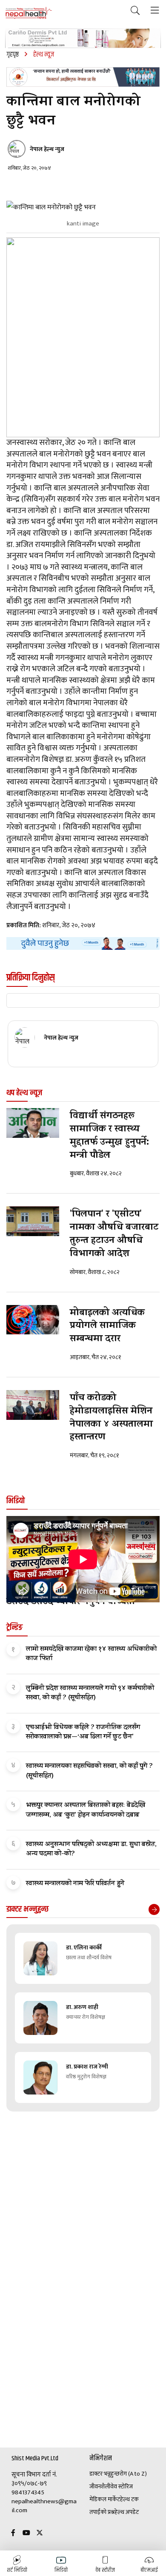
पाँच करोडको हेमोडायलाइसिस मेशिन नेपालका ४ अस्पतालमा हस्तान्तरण (111, 1418)
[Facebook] (13, 2533)
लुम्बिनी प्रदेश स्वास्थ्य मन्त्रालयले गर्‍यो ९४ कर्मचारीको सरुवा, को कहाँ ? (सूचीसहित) (90, 1693)
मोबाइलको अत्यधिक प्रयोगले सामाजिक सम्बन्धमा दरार (107, 1327)
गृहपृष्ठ (13, 55)
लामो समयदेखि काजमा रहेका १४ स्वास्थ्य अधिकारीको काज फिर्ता (91, 1654)
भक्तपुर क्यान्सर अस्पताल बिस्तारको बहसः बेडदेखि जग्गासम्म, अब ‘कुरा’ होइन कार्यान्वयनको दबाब (86, 1810)
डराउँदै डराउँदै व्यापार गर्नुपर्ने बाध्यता (71, 1603)
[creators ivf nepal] (83, 77)
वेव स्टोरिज (122, 2487)
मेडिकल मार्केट (105, 2499)
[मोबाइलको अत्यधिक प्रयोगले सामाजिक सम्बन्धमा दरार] (33, 1320)
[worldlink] (83, 943)
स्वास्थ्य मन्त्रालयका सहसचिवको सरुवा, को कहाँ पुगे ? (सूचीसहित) (89, 1771)
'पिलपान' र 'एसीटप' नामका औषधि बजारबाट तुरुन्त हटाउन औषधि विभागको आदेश (114, 1234)
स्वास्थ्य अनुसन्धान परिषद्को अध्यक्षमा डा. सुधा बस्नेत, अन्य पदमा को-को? (91, 1849)
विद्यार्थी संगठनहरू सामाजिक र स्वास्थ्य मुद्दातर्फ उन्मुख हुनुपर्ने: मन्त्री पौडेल (109, 1136)
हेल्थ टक (129, 2499)
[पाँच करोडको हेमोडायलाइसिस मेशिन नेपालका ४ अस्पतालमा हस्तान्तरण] (33, 1405)
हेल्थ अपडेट (127, 2512)
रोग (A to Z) (133, 2474)
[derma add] (83, 38)
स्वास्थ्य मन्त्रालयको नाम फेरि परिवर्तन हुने (75, 1884)
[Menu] (155, 11)
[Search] (135, 11)
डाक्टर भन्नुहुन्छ (104, 2474)
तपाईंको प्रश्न (102, 2512)
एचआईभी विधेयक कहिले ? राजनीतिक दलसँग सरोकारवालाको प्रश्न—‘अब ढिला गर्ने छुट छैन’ (83, 1733)
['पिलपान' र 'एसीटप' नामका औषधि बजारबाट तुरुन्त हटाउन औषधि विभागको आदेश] (33, 1221)
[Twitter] (40, 2533)
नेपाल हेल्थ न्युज (47, 149)
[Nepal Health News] (29, 13)
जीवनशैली (100, 2487)
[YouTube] (26, 2533)
